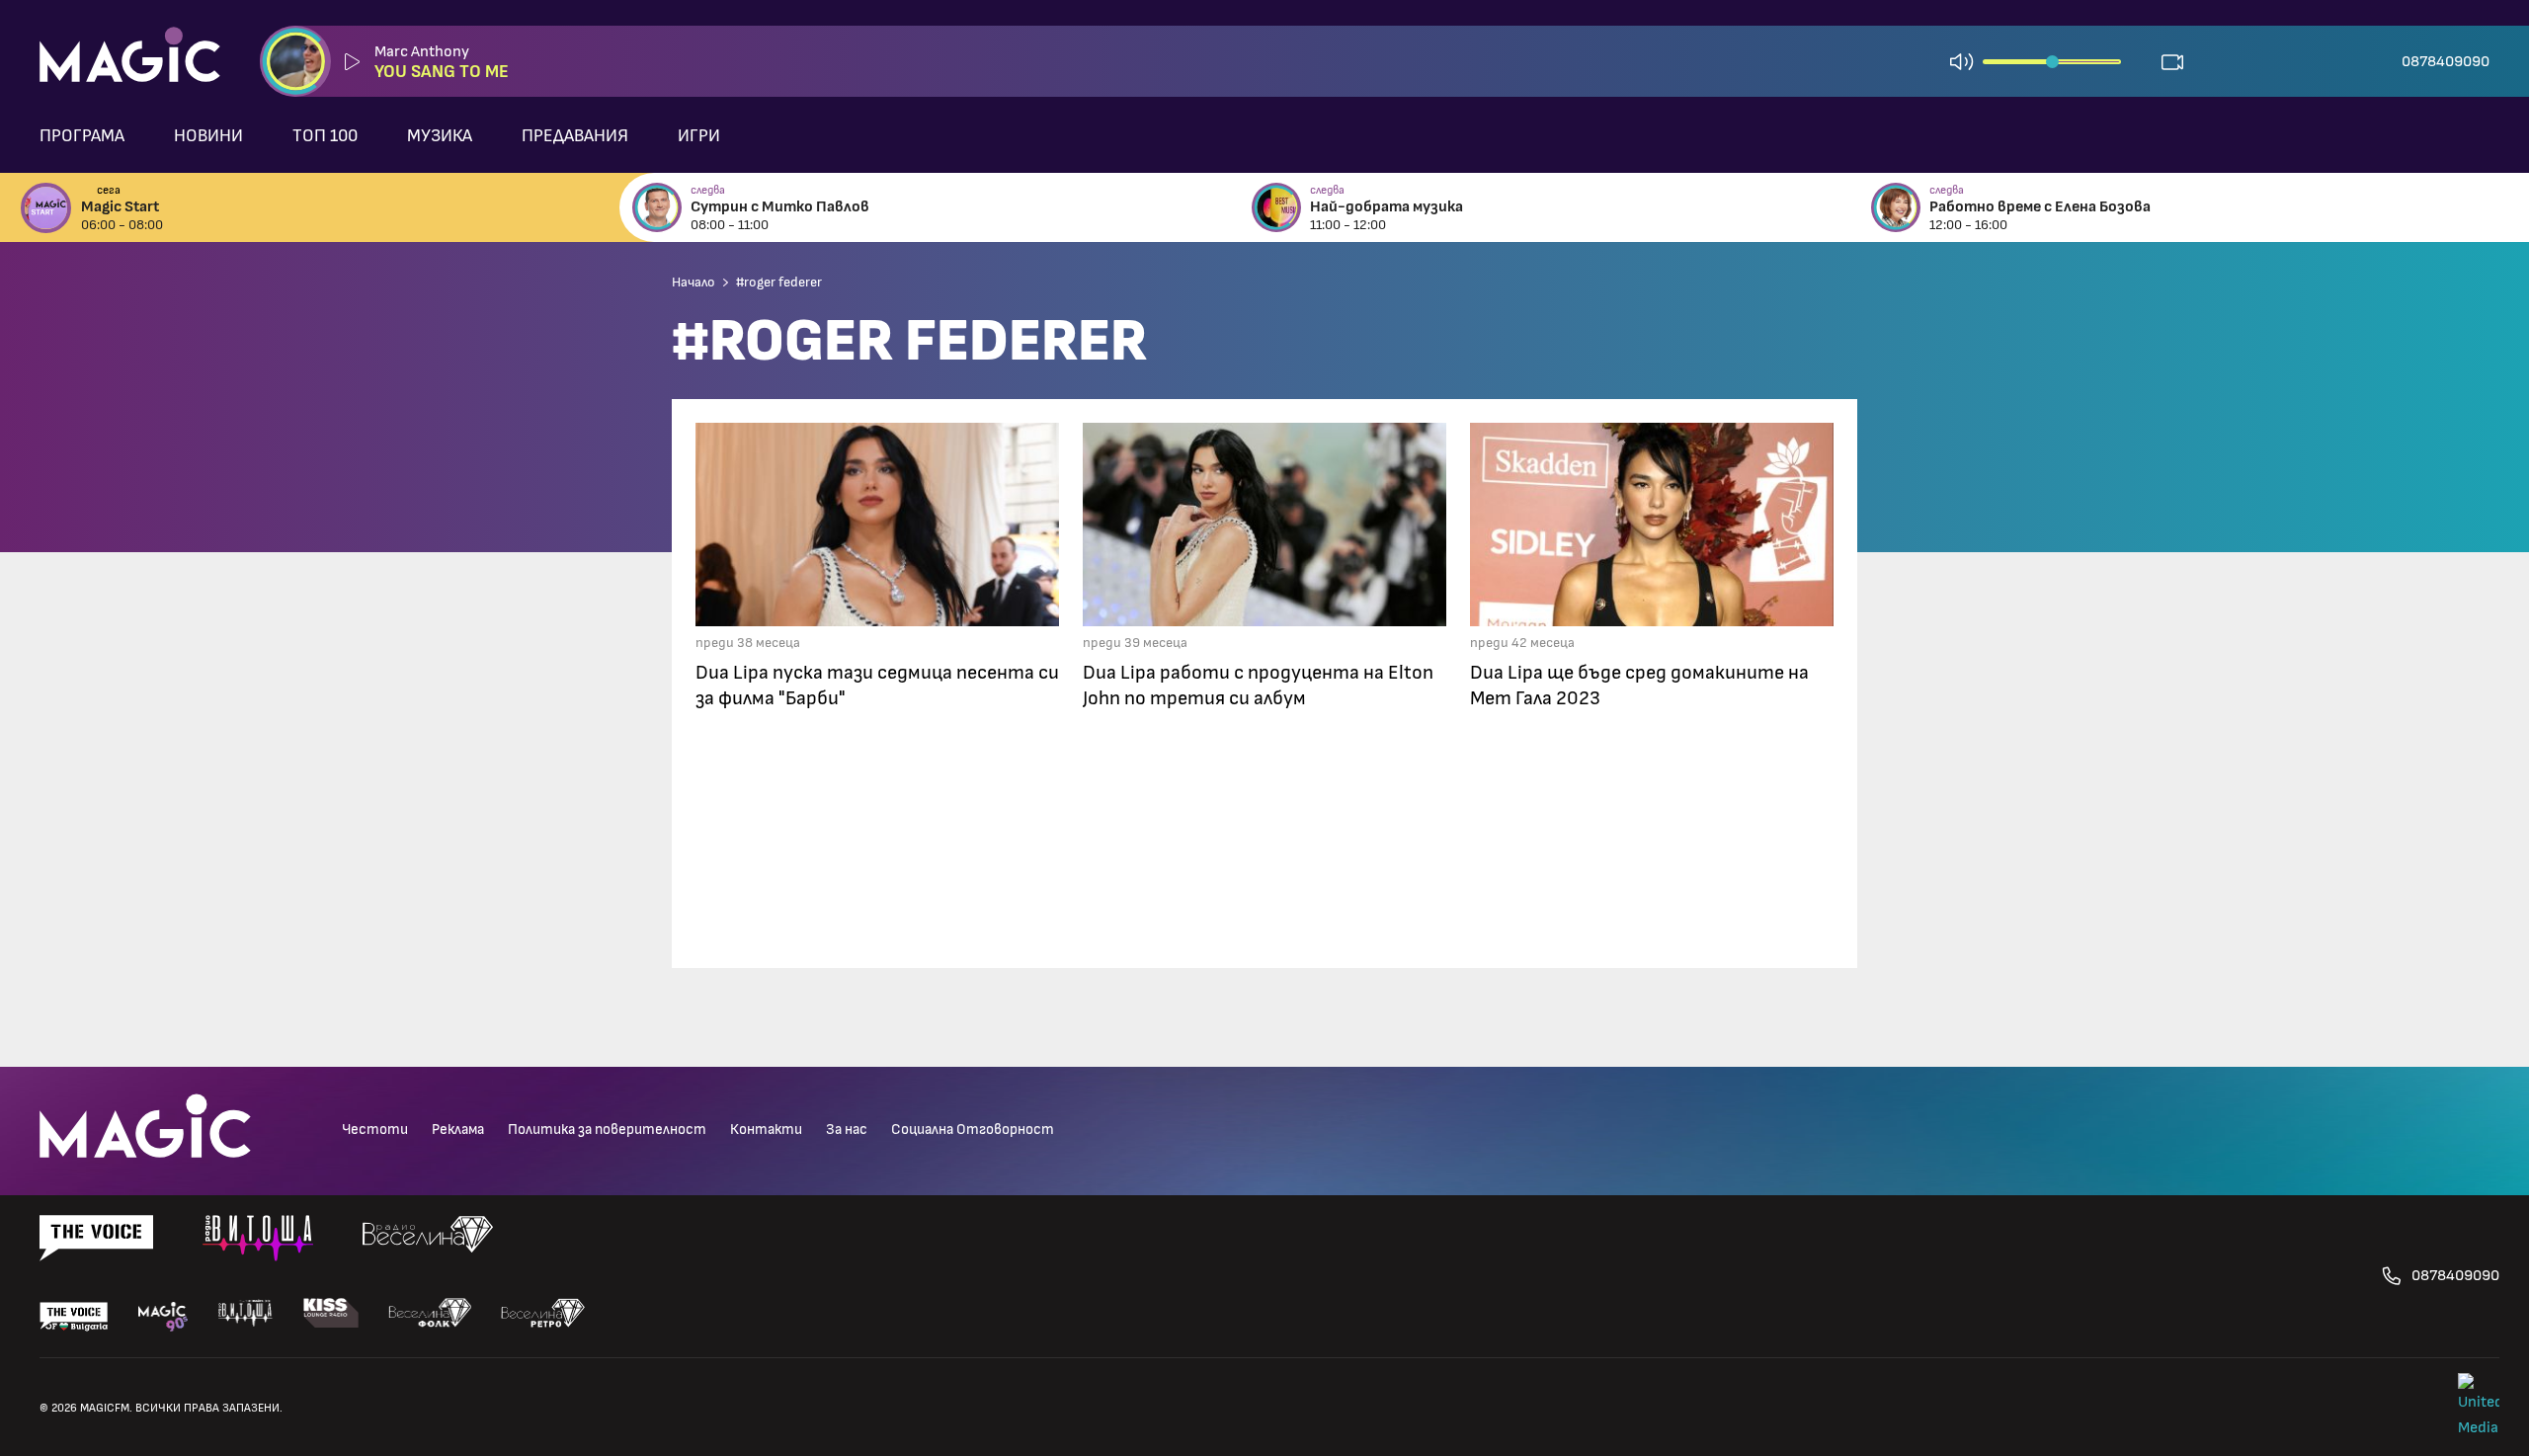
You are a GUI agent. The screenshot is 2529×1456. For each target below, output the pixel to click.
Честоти (375, 1130)
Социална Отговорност (973, 1130)
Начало (693, 283)
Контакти (766, 1130)
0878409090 (2446, 61)
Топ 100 (325, 136)
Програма (82, 136)
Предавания (575, 136)
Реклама (458, 1130)
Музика (440, 136)
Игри (699, 136)
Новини (208, 136)
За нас (847, 1130)
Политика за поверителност (607, 1130)
